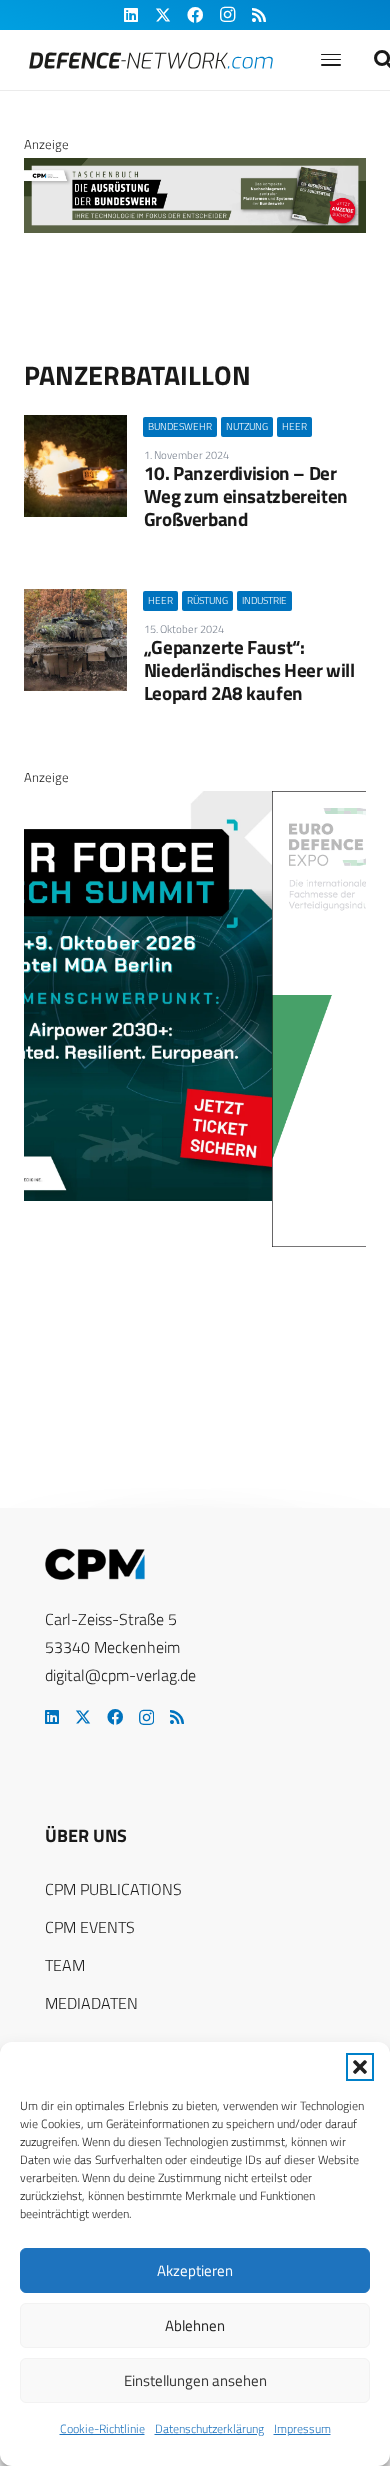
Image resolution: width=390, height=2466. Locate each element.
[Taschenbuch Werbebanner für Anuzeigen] (195, 228)
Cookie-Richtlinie (102, 2428)
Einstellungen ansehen (195, 2380)
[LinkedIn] (52, 1717)
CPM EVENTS (90, 1927)
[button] (360, 2067)
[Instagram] (146, 1718)
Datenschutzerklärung (209, 2428)
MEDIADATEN (91, 2003)
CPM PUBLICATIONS (113, 1889)
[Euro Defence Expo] (203, 1242)
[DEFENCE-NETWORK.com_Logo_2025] (151, 60)
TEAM (65, 1965)
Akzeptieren (195, 2270)
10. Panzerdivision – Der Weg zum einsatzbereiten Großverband (246, 495)
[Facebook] (115, 1717)
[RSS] (177, 1717)
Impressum (302, 2428)
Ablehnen (195, 2325)
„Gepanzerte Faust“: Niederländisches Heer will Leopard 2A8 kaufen (249, 669)
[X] (83, 1717)
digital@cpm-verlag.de (120, 1675)
